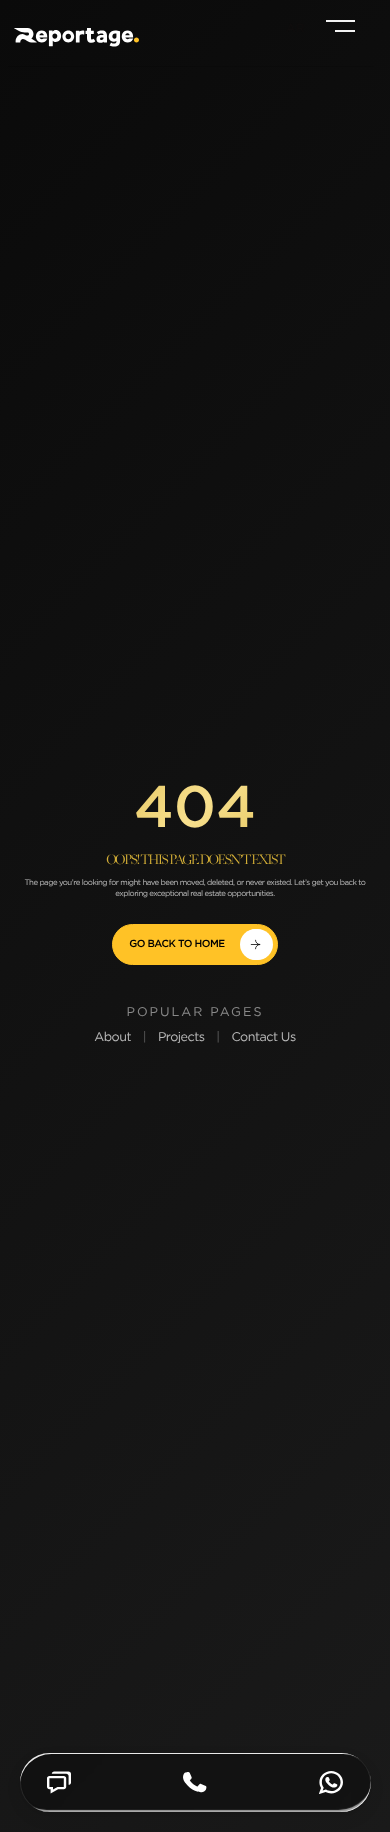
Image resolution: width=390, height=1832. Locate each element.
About (112, 1038)
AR (295, 28)
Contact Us (263, 1038)
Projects (181, 1038)
